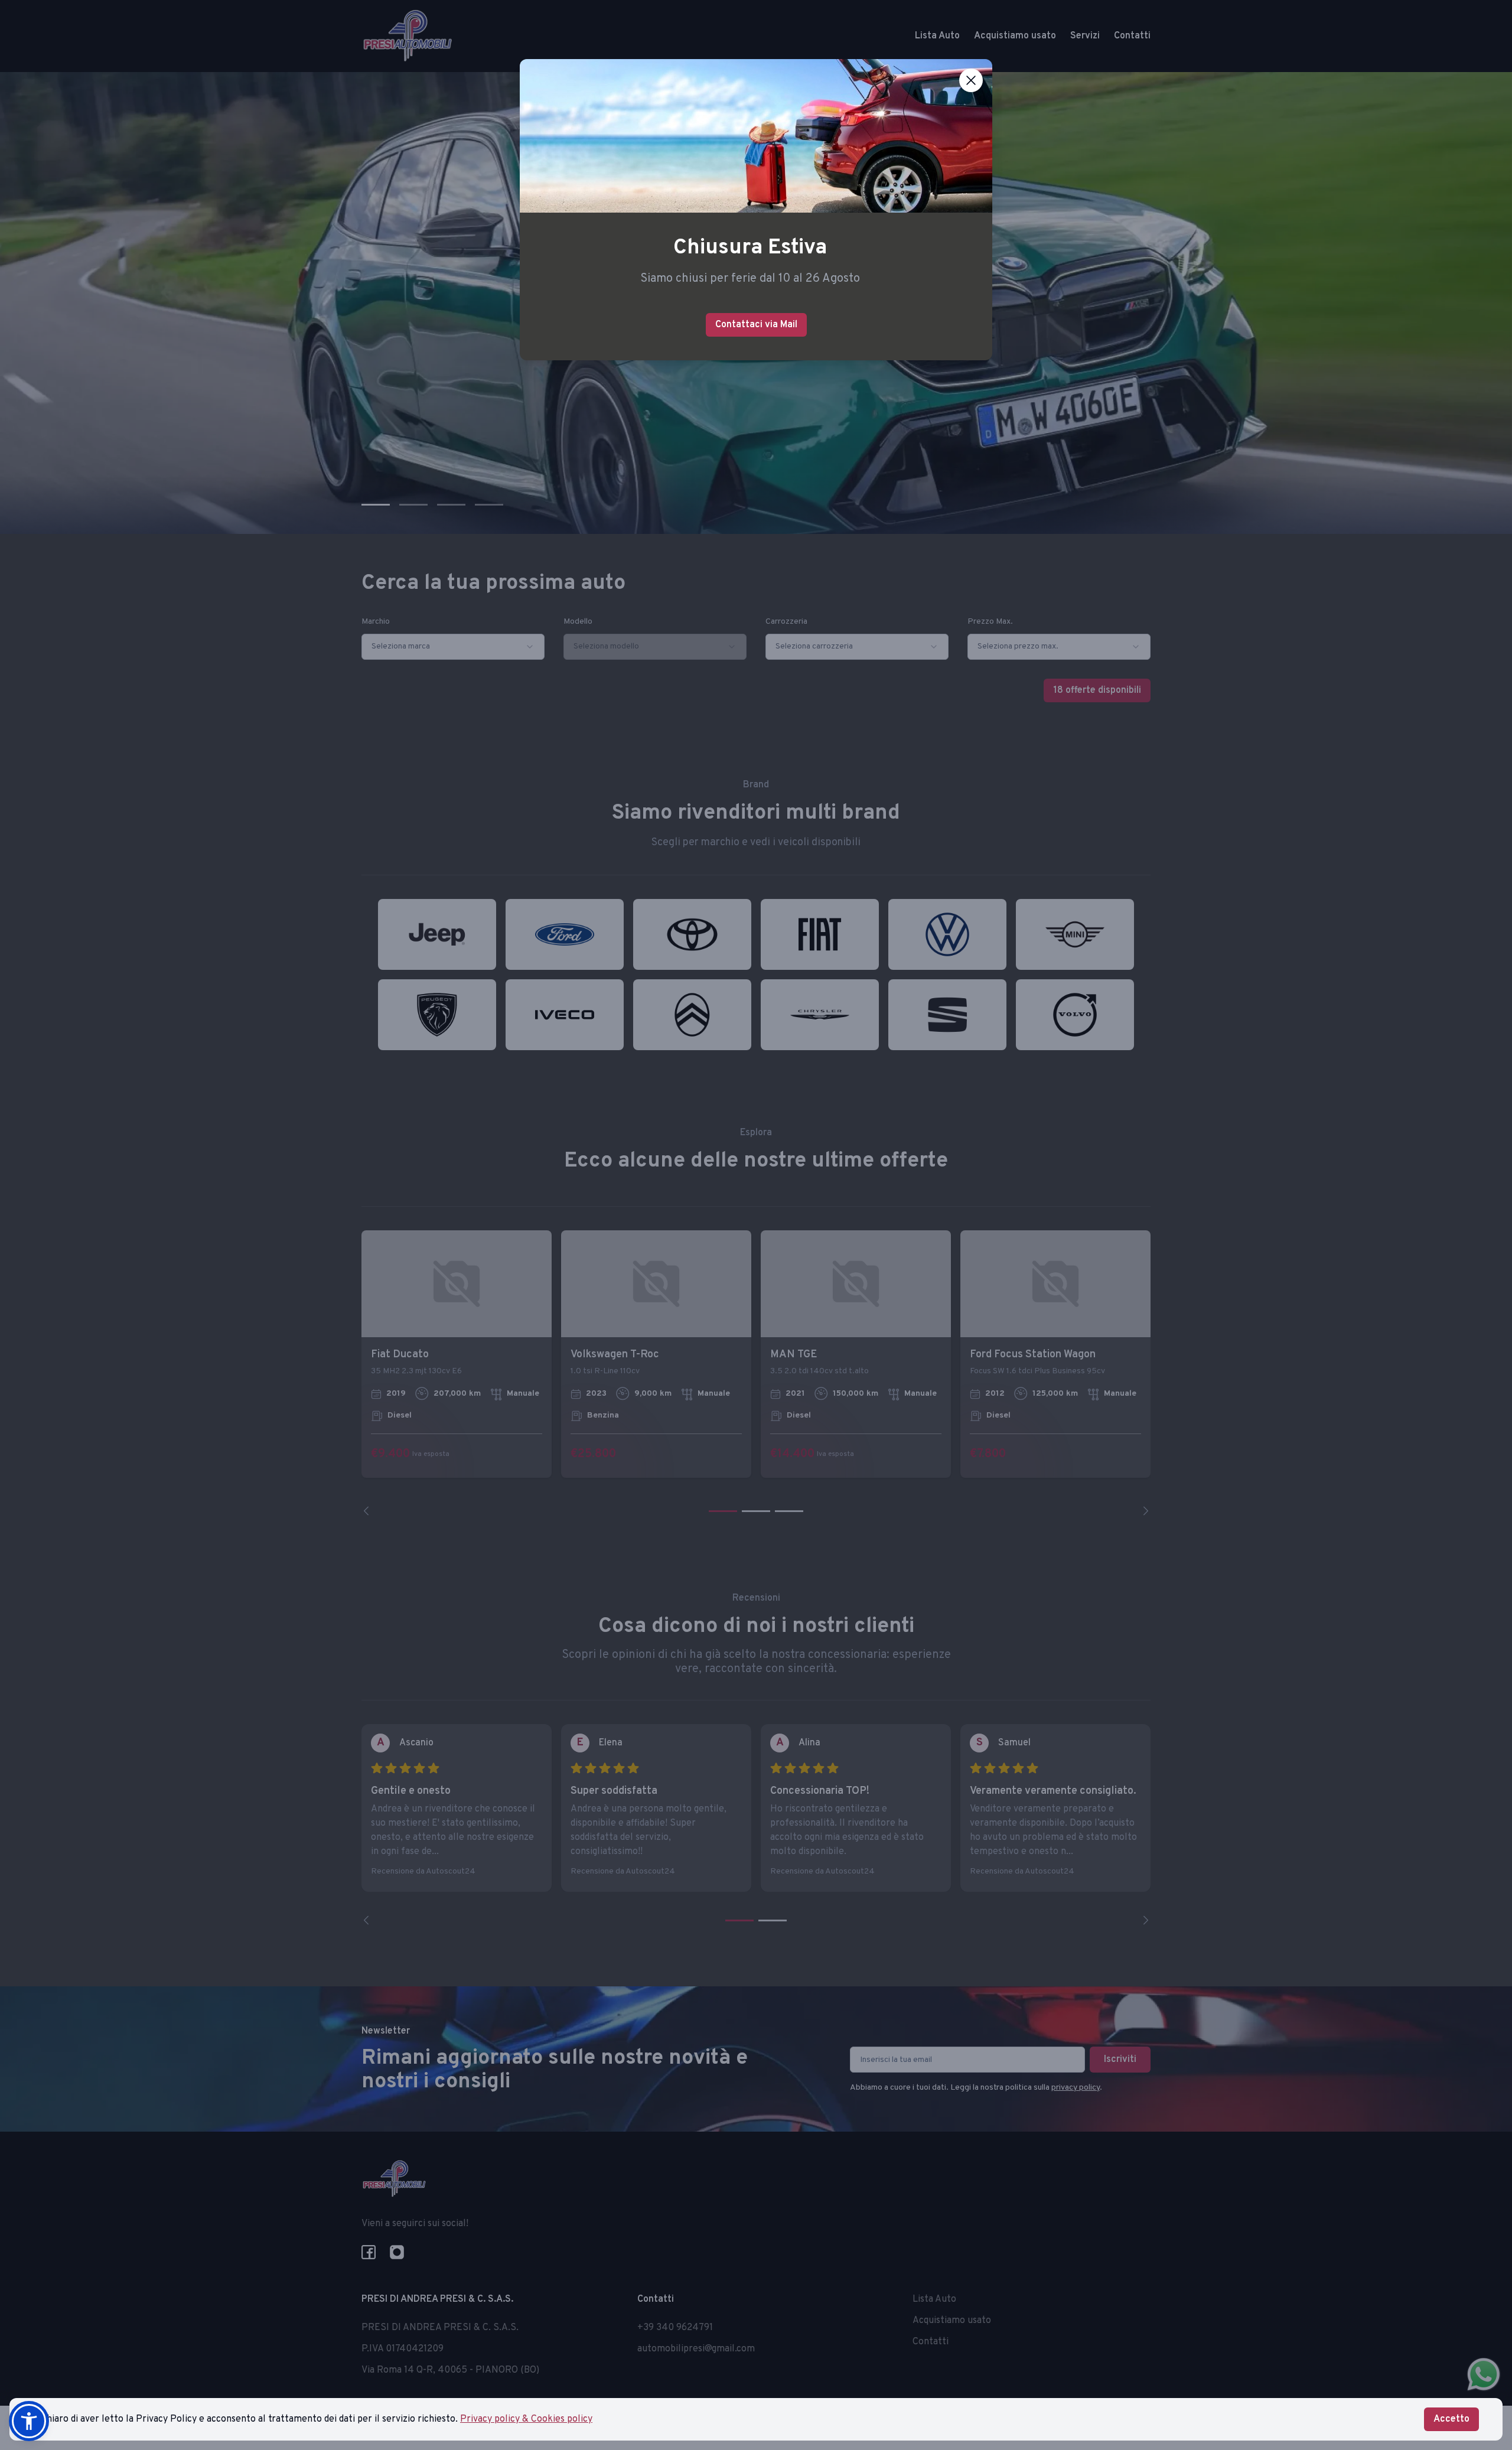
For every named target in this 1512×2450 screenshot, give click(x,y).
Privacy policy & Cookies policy (526, 2419)
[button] (29, 2421)
